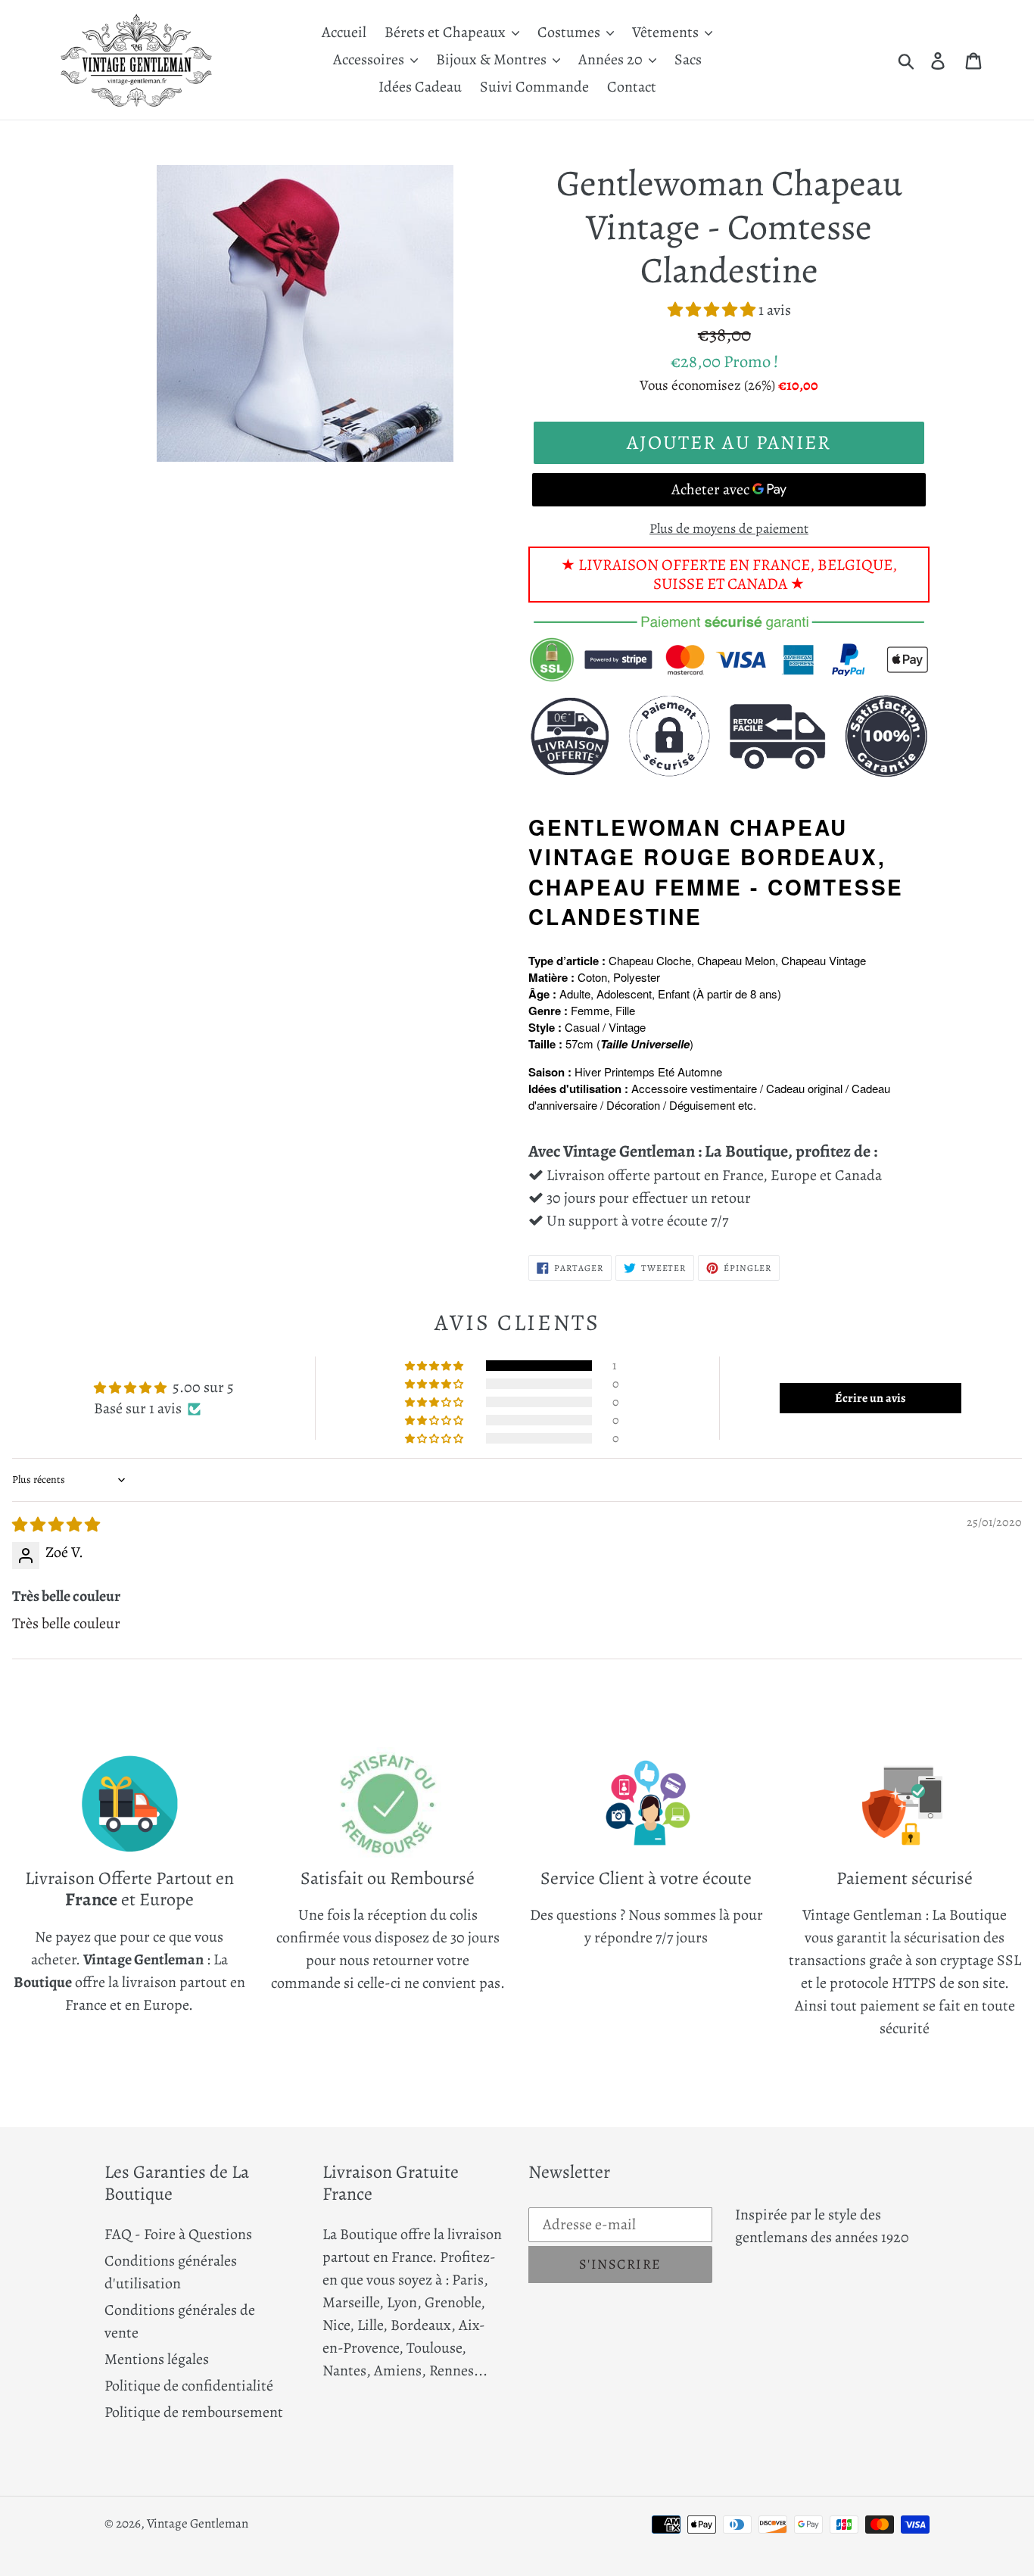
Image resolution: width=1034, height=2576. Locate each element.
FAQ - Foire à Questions (178, 2234)
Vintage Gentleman (198, 2523)
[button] (713, 310)
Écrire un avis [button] (870, 1398)
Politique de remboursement (194, 2412)
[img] (56, 1525)
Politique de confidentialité (189, 2386)
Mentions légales (157, 2359)
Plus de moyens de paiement (729, 528)
